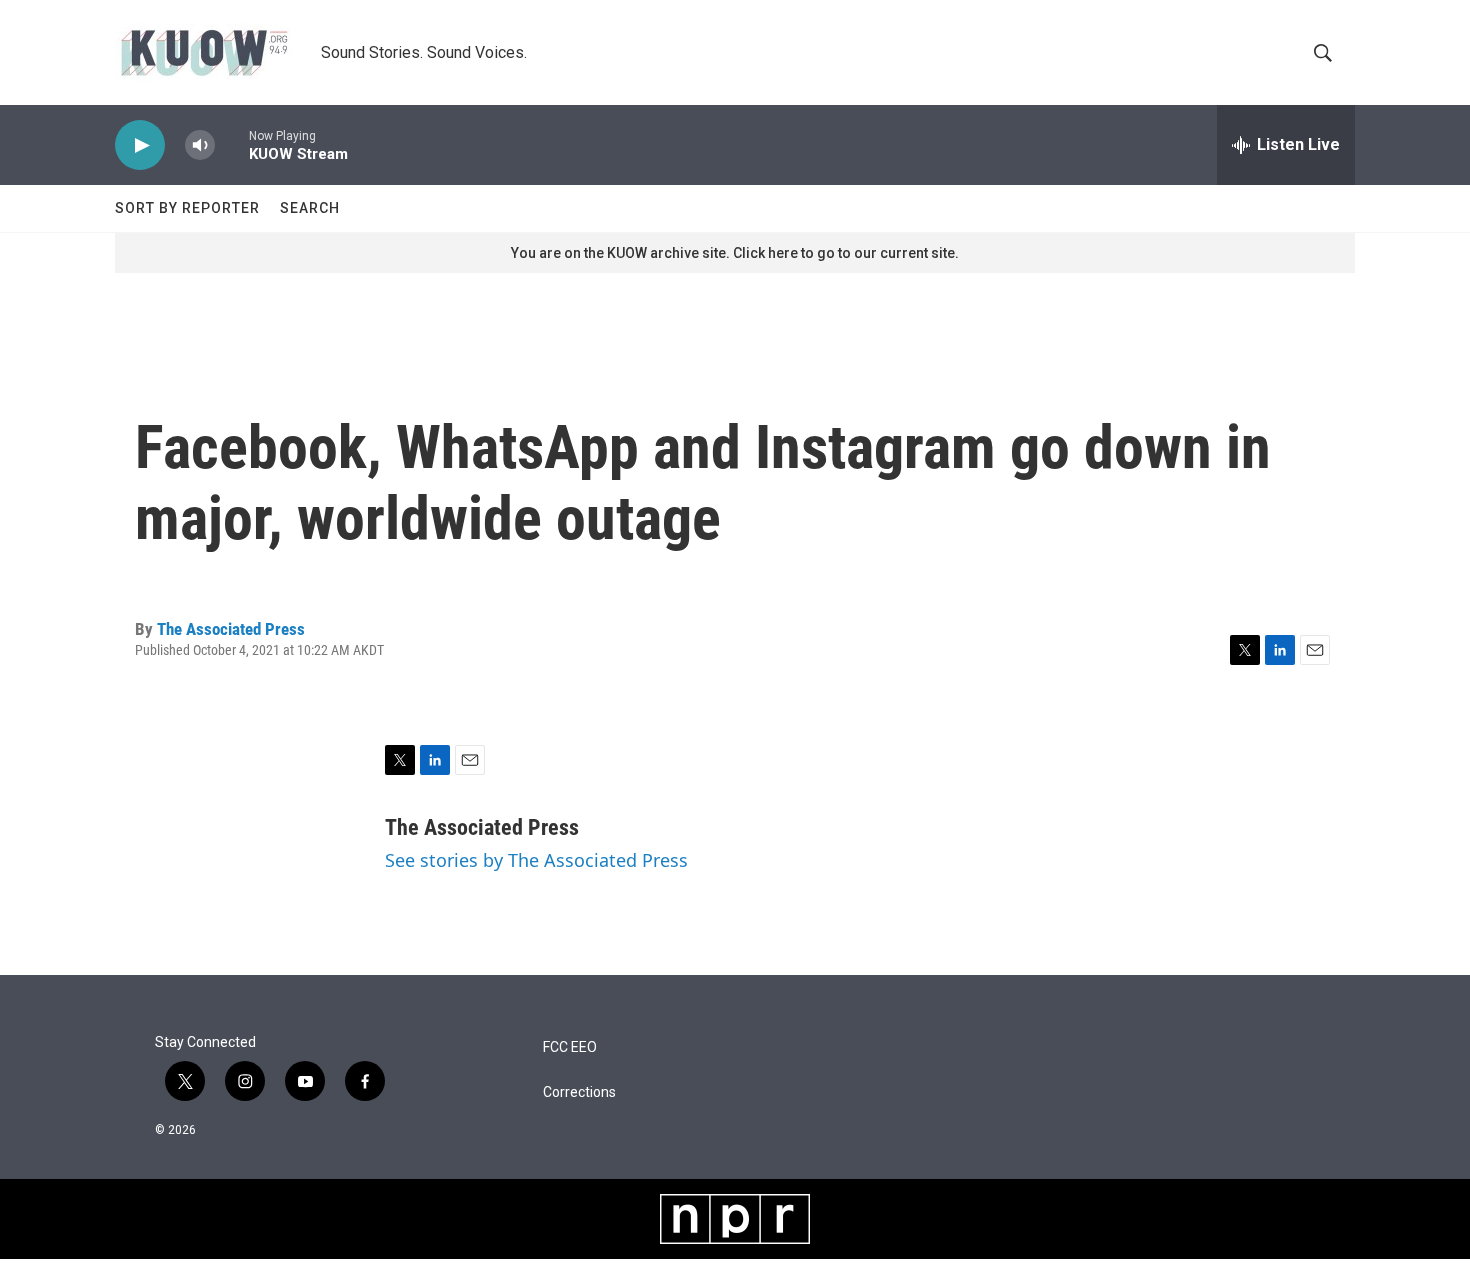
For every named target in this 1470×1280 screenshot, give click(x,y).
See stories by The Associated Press (536, 860)
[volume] (200, 145)
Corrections (579, 1092)
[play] (140, 145)
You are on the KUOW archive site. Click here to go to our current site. (735, 253)
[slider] (232, 144)
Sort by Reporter (187, 208)
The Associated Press (231, 629)
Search (310, 208)
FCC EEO (570, 1047)
